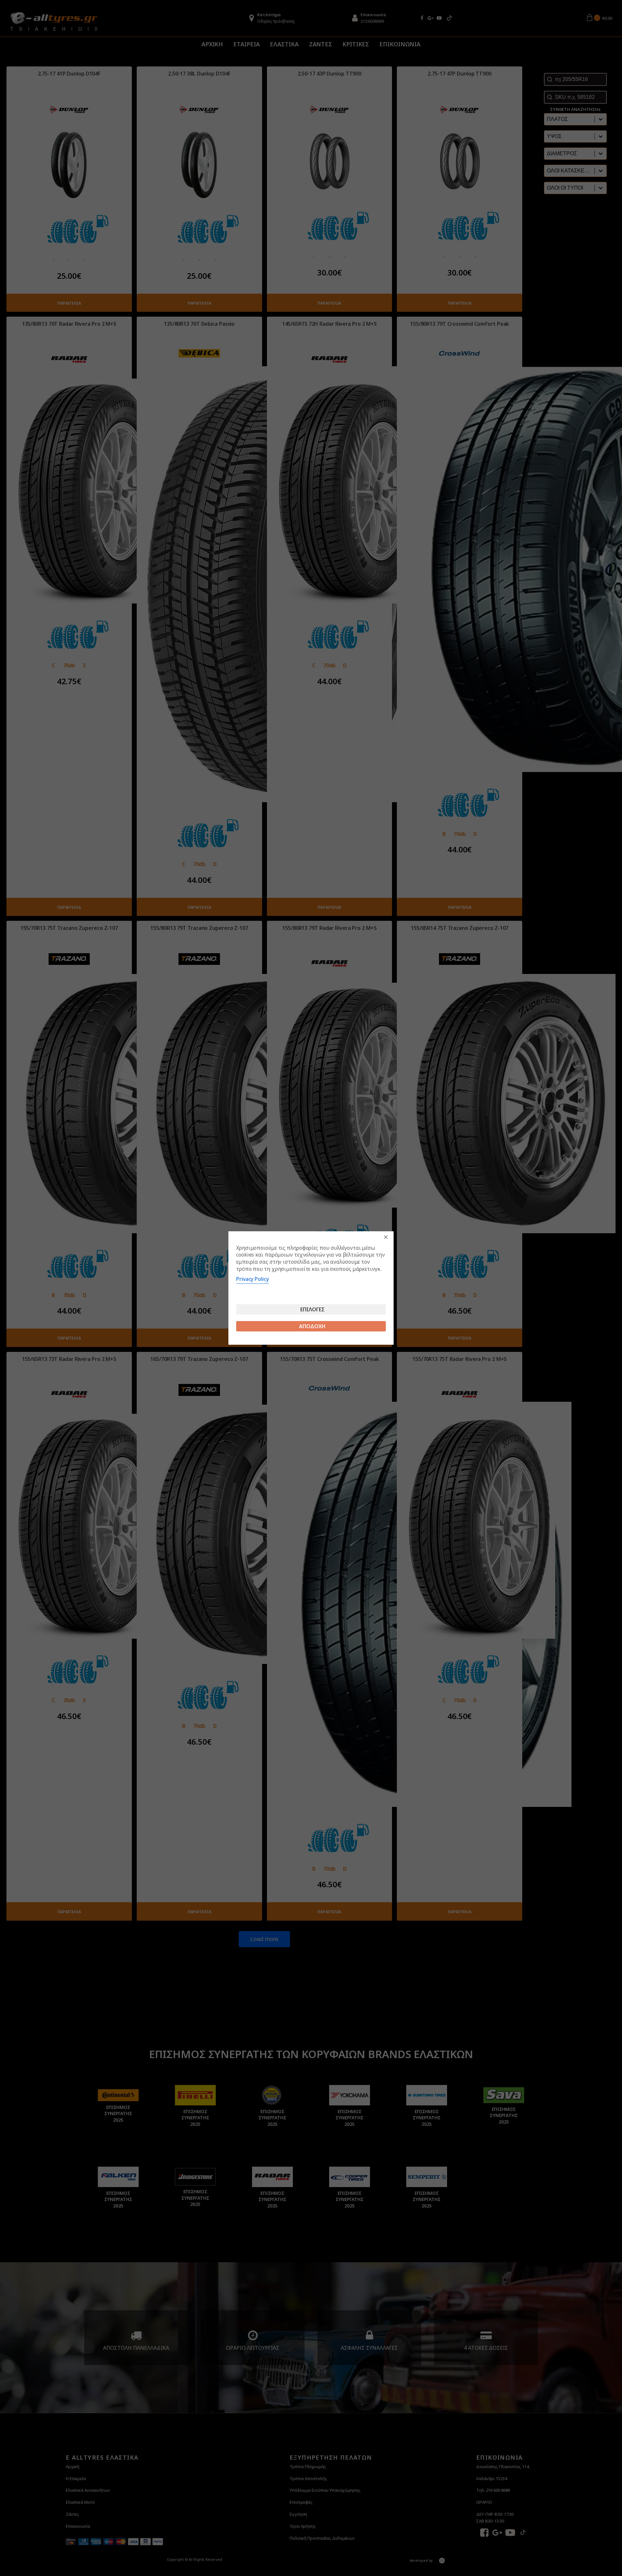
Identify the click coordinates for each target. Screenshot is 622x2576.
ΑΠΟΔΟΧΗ (312, 1326)
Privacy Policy (253, 1279)
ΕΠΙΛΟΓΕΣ (312, 1309)
